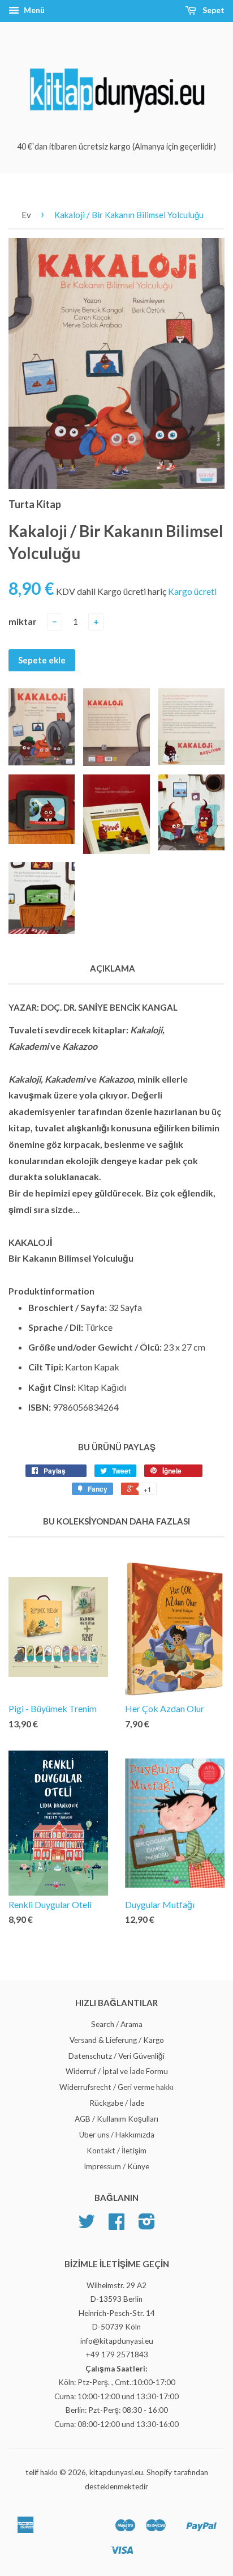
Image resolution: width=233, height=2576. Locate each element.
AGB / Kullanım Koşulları (116, 2119)
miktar (23, 621)
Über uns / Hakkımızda (117, 2135)
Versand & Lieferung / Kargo (117, 2040)
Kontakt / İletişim (116, 2151)
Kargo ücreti (192, 591)
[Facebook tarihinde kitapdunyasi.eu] (116, 2225)
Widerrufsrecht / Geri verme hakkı (116, 2087)
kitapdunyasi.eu (116, 2472)
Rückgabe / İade (117, 2103)
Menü (33, 10)
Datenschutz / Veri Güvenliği (116, 2056)
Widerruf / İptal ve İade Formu (117, 2071)
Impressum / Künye (116, 2166)
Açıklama (113, 968)
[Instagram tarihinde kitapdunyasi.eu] (147, 2225)
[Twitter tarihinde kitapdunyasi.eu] (87, 2225)
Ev (26, 215)
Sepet (213, 10)
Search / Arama (117, 2024)
